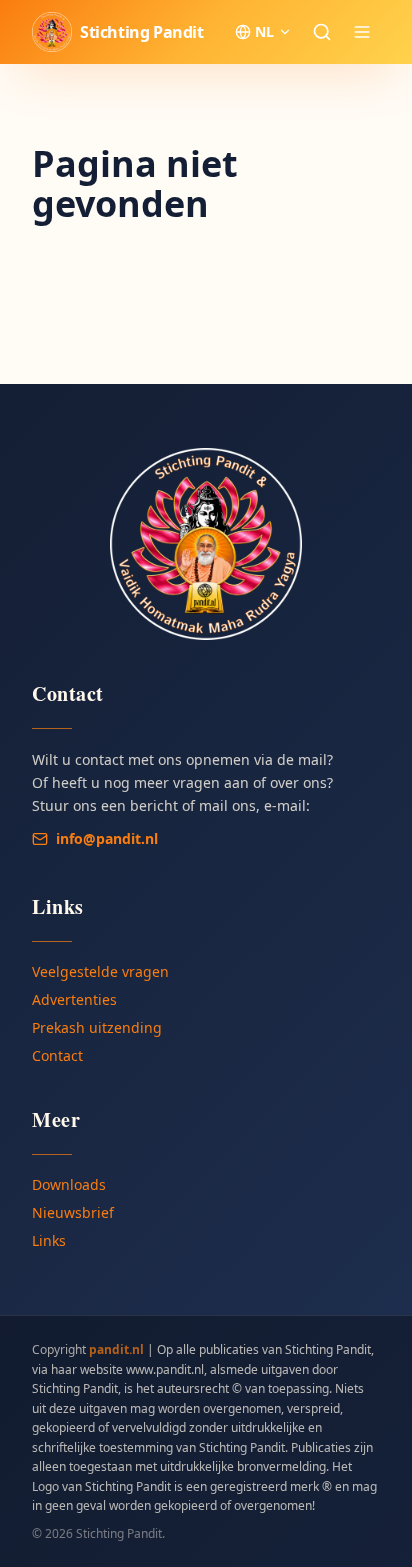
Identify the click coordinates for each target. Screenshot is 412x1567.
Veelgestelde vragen (100, 971)
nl (264, 31)
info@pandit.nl (107, 838)
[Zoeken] (322, 32)
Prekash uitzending (97, 1027)
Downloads (69, 1184)
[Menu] (362, 32)
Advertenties (74, 999)
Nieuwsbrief (73, 1212)
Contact (57, 1055)
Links (49, 1240)
